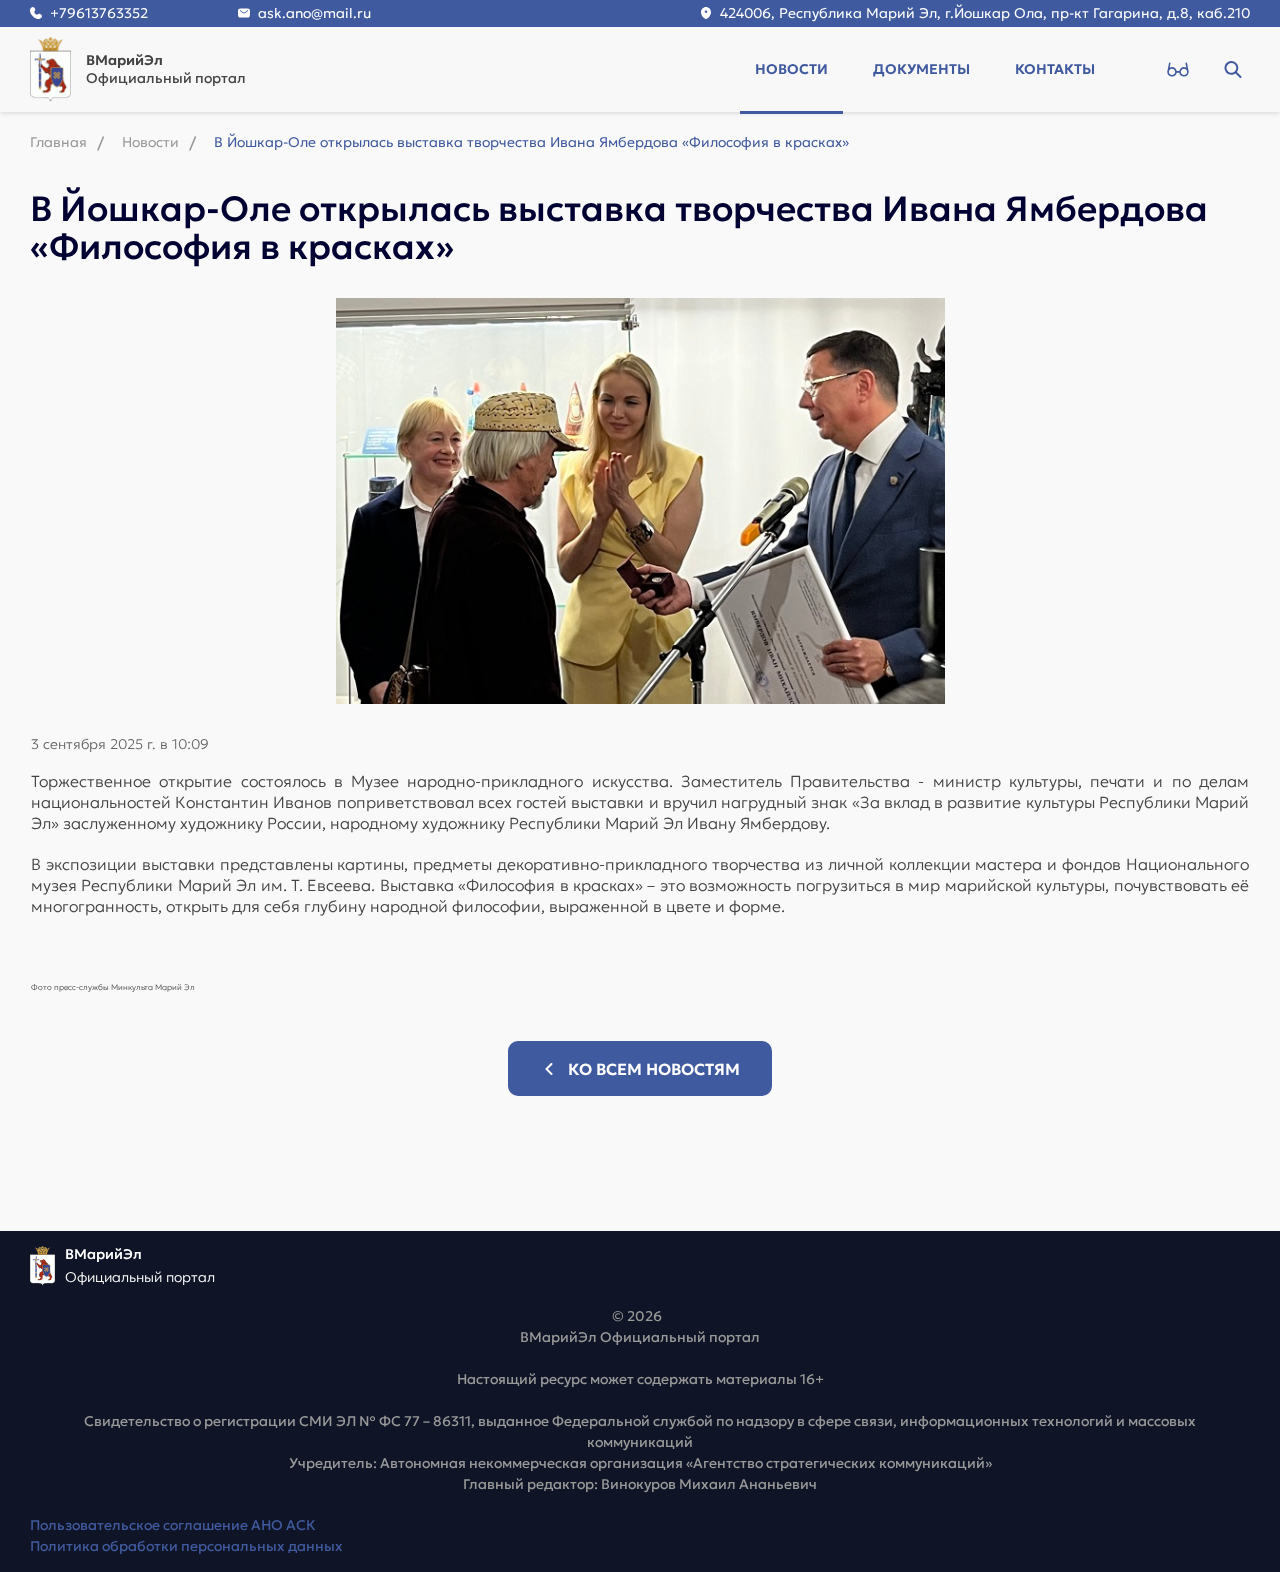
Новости (791, 69)
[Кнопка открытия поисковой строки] (1232, 69)
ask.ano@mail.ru (314, 13)
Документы (921, 69)
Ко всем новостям (654, 1069)
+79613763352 (99, 13)
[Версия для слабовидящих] (1177, 69)
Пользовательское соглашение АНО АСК (173, 1525)
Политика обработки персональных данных (186, 1546)
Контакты (1055, 69)
